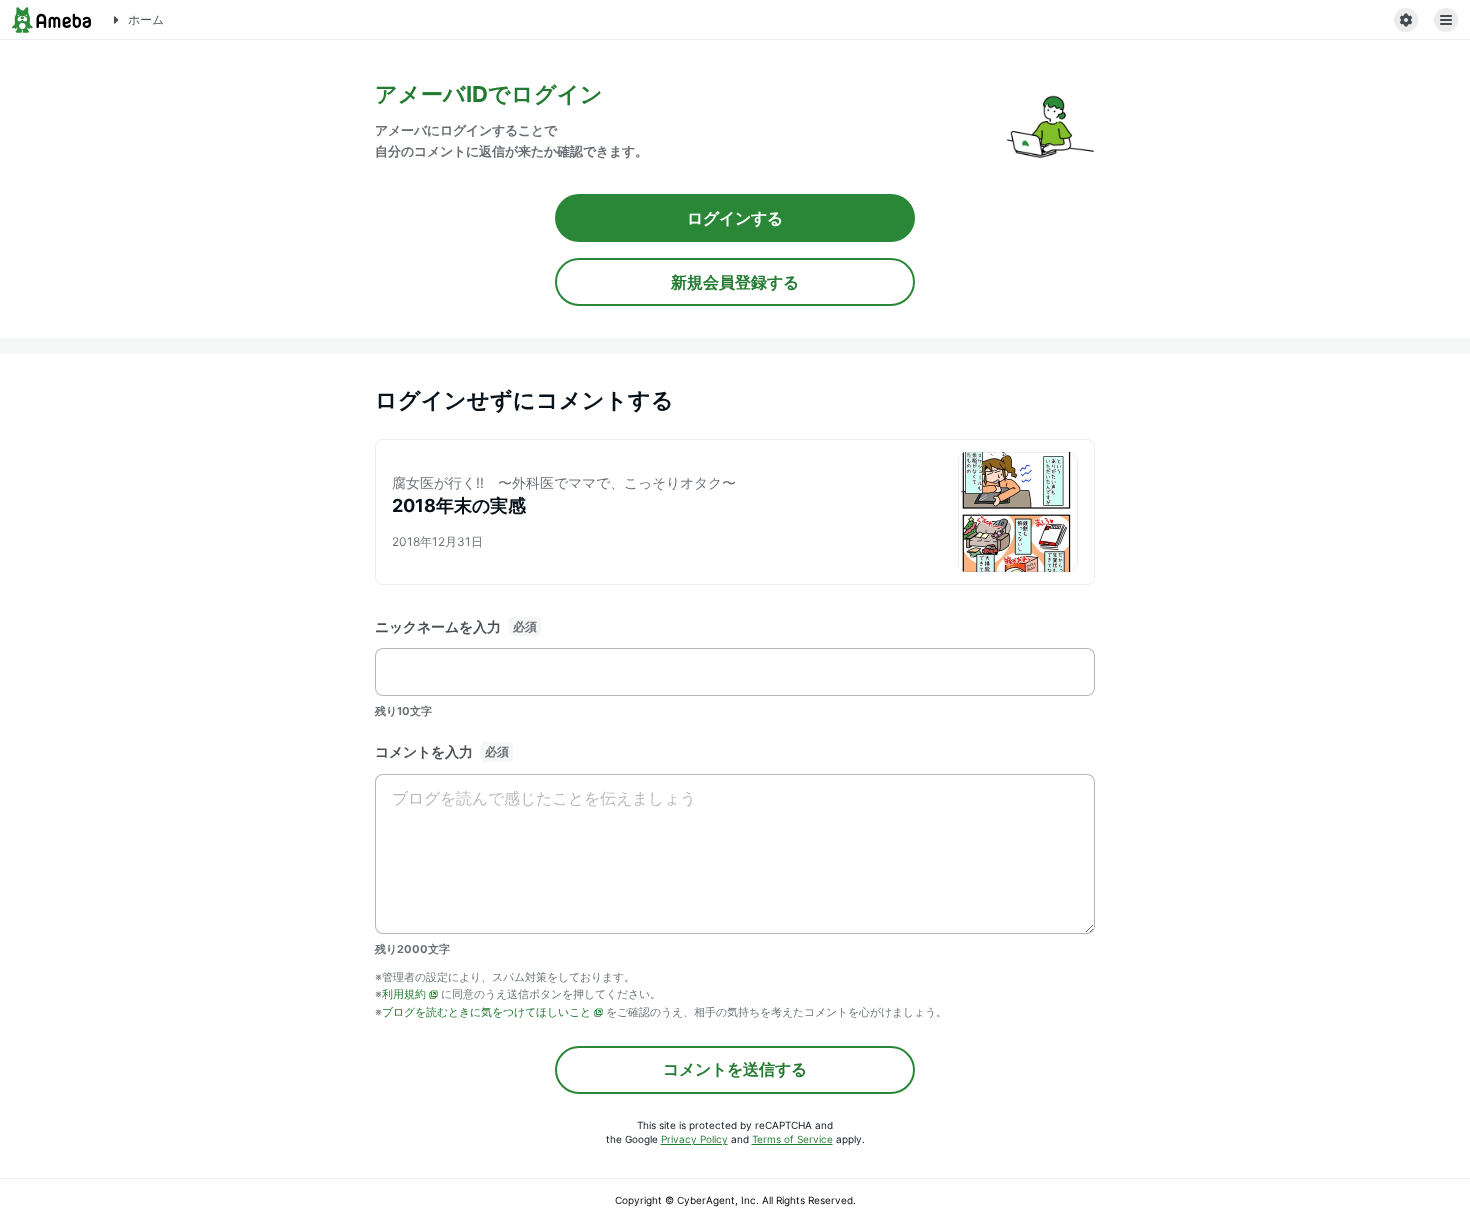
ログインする (735, 218)
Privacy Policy (694, 1139)
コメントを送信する (735, 1069)
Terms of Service (792, 1139)
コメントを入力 (424, 751)
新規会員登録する (735, 282)
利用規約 (404, 994)
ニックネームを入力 (438, 626)
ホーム (146, 19)
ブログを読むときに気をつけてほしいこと (486, 1012)
